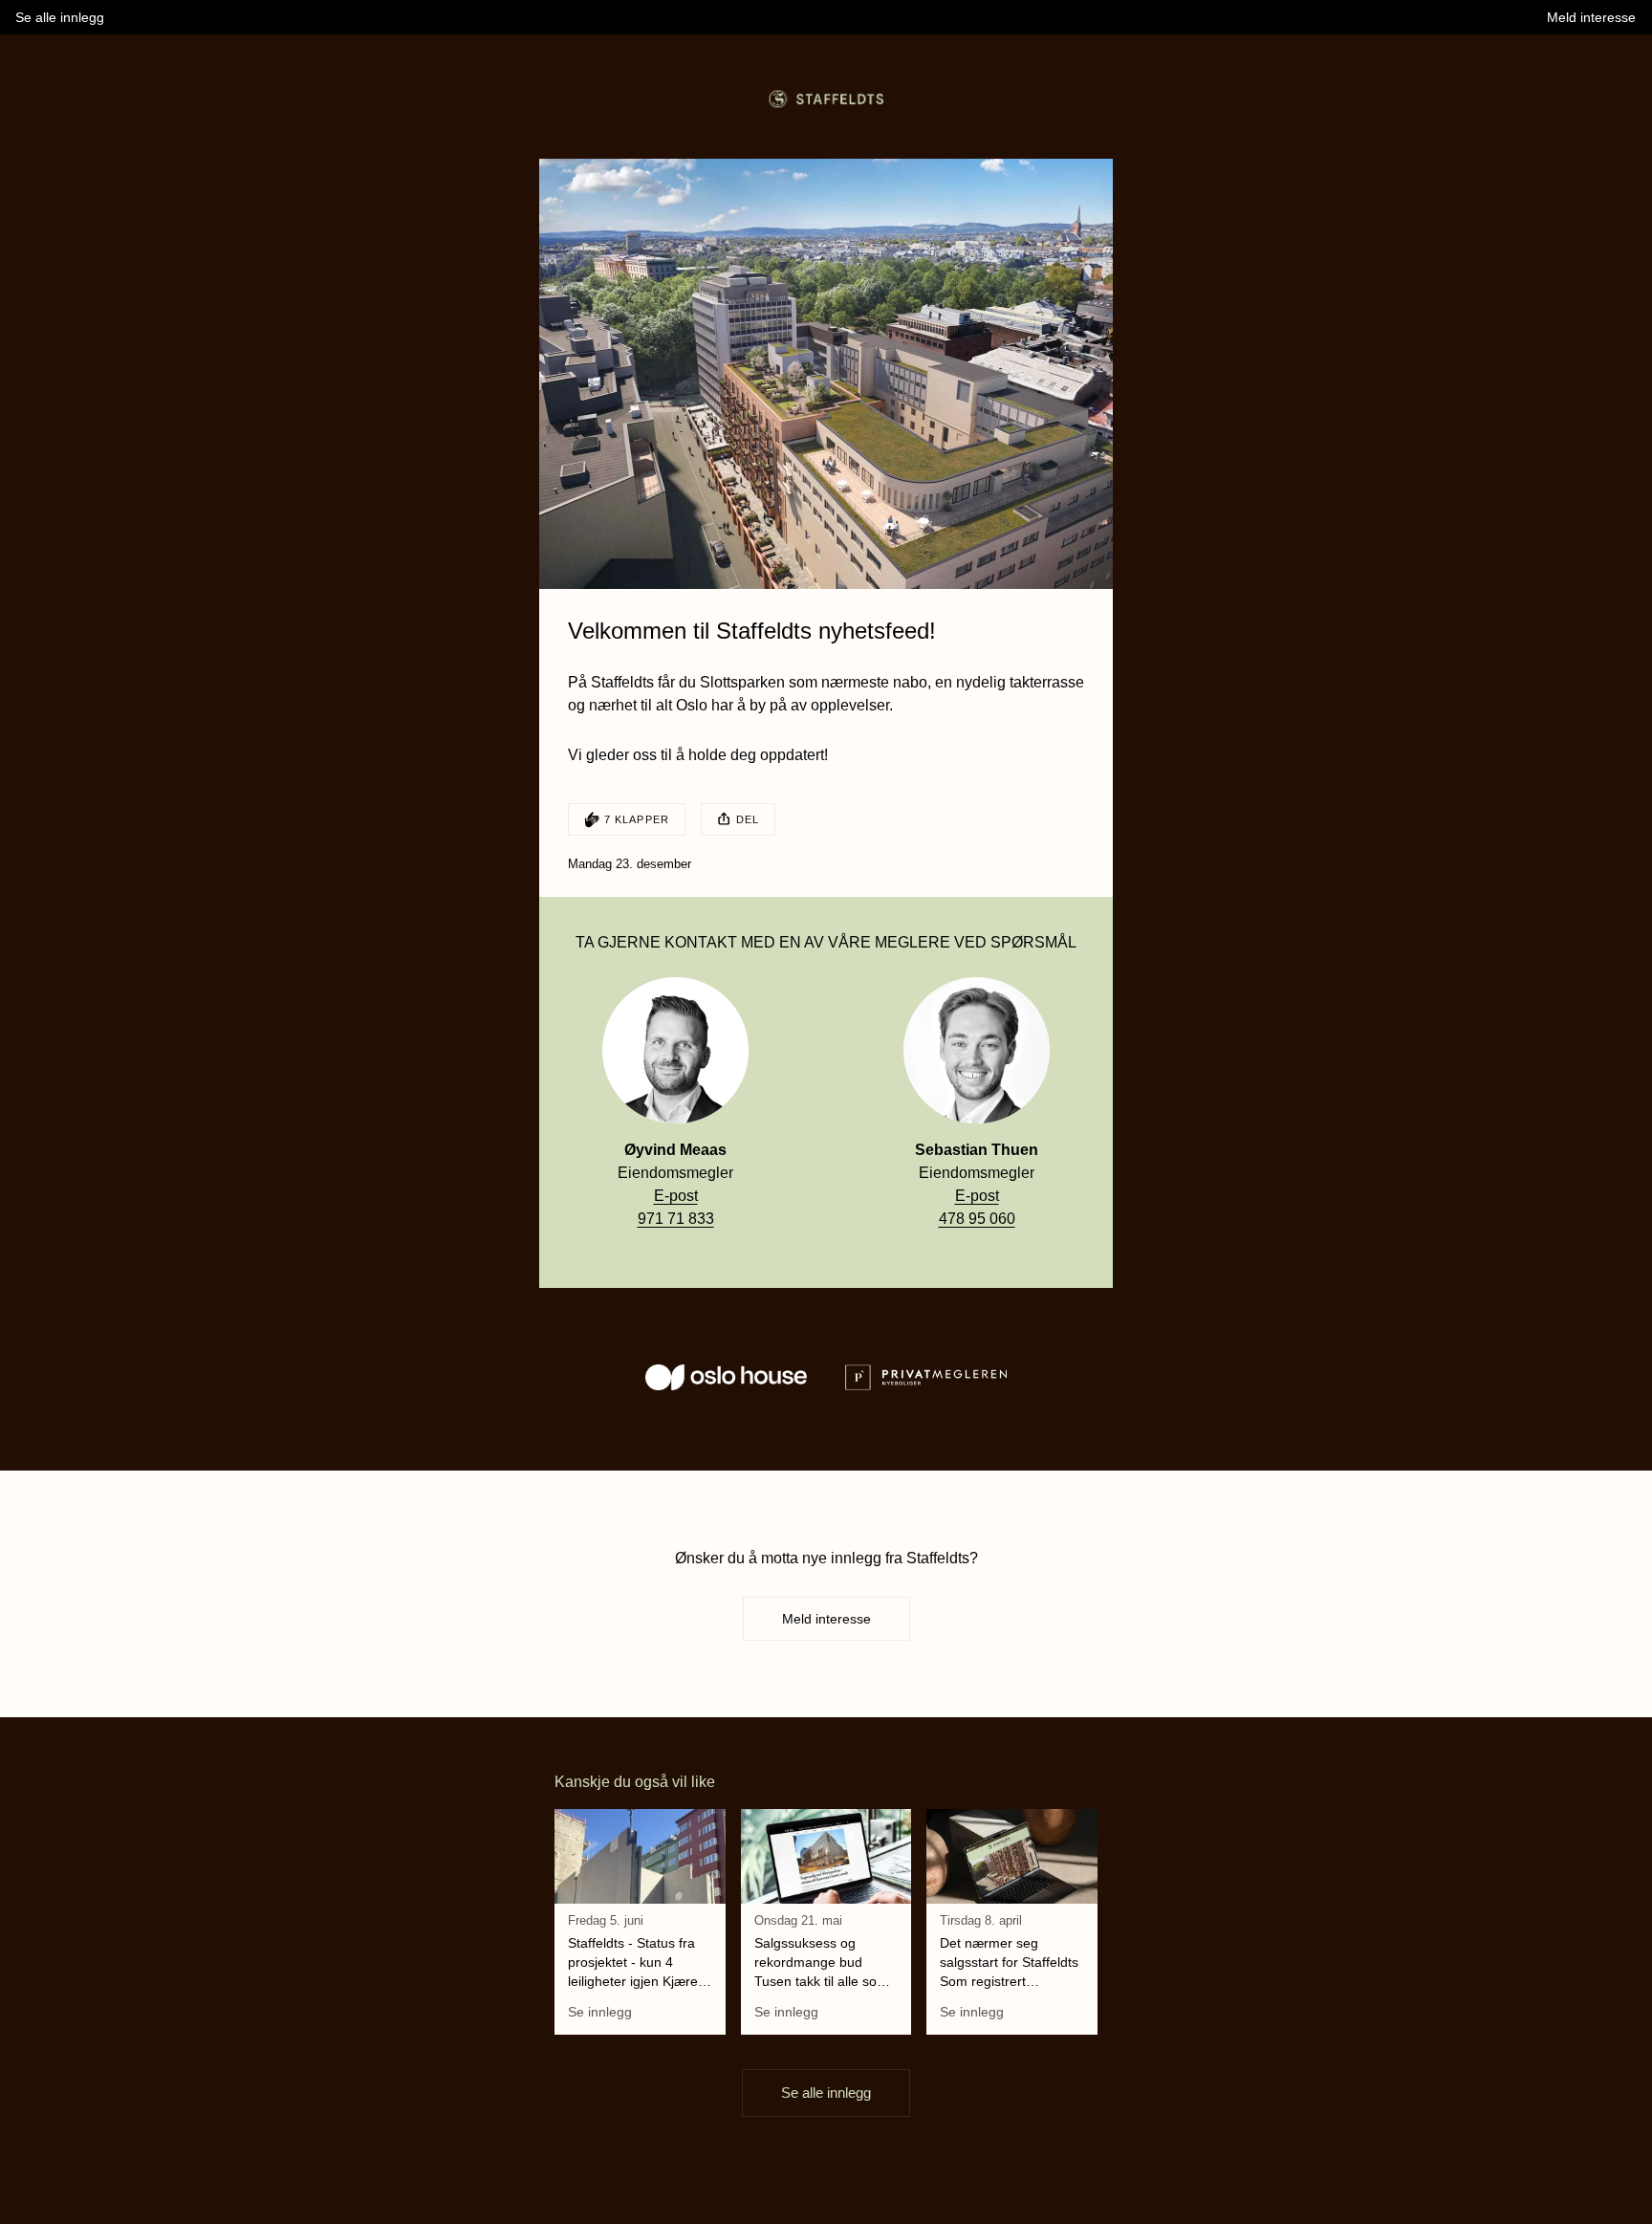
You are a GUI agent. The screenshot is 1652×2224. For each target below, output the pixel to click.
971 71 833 (676, 1219)
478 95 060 (977, 1219)
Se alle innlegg (826, 2093)
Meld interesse (826, 1619)
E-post (676, 1196)
